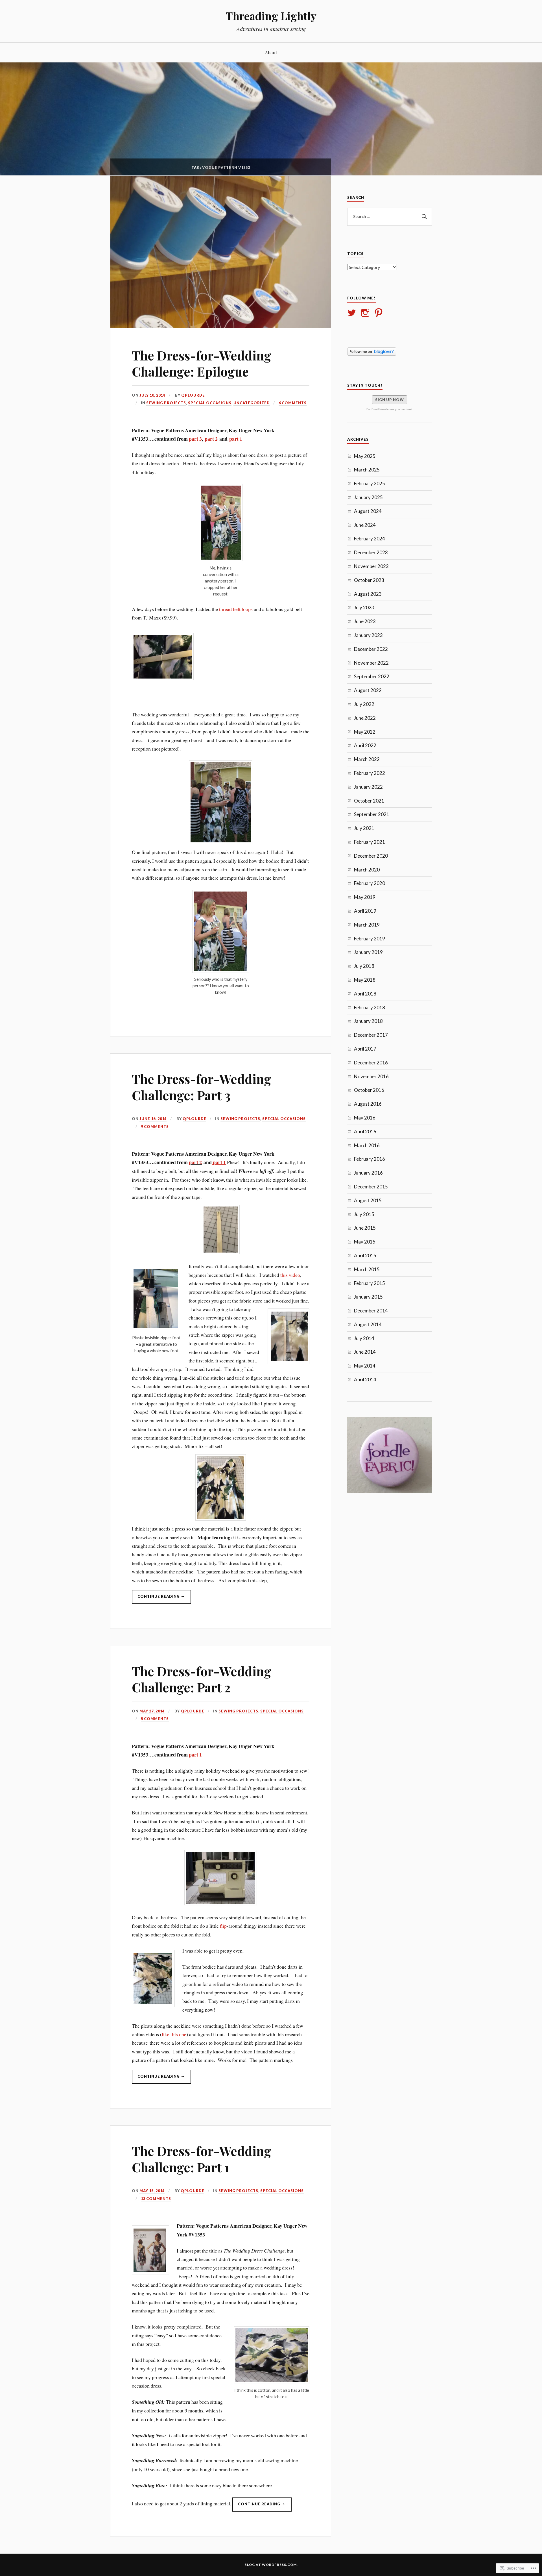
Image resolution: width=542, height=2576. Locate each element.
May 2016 (365, 1118)
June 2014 (365, 1352)
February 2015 (370, 1283)
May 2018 (365, 980)
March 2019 (367, 925)
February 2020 (370, 883)
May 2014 (365, 1366)
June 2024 (365, 525)
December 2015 (371, 1187)
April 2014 (365, 1380)
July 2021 (364, 828)
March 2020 (367, 870)
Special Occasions (210, 403)
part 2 (211, 439)
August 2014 (368, 1324)
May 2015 (365, 1242)
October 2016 (369, 1090)
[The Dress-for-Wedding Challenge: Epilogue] (221, 326)
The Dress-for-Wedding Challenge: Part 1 (202, 2159)
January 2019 (368, 952)
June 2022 (365, 718)
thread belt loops (236, 609)
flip (223, 1926)
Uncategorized (252, 403)
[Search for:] (390, 217)
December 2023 (371, 552)
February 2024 (370, 539)
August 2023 (368, 594)
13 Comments (156, 2199)
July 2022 (364, 704)
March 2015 (367, 1269)
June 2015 (365, 1228)
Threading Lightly (271, 16)
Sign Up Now (390, 400)
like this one (174, 2034)
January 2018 (368, 1021)
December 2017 (371, 1035)
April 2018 (365, 994)
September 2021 (372, 814)
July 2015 (364, 1214)
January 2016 (368, 1173)
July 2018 (364, 966)
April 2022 (365, 745)
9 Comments (155, 1127)
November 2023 (371, 566)
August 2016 (368, 1104)
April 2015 (365, 1256)
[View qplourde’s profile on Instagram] (366, 313)
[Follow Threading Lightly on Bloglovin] (372, 354)
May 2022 (365, 732)
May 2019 (365, 897)
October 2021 (369, 801)
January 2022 (368, 787)
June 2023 (365, 621)
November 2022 (371, 663)
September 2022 (372, 676)
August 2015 (368, 1200)
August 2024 (368, 511)
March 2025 (367, 470)
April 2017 (365, 1049)
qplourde (193, 395)
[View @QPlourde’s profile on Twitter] (353, 313)
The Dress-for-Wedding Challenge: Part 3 (202, 1087)
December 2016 (371, 1063)
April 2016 (365, 1132)
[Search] (423, 217)
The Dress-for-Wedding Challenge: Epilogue (202, 363)
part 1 (235, 439)
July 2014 (364, 1338)
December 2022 (371, 649)
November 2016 (371, 1076)
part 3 (195, 439)
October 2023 (369, 580)
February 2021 (370, 842)
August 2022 (368, 690)
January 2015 (368, 1297)
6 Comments (293, 403)
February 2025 (370, 483)
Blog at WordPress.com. (271, 2565)
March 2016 (367, 1145)
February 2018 (370, 1007)
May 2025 (365, 456)
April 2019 (365, 911)
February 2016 (370, 1159)
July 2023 (364, 607)
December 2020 (371, 856)
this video (290, 1275)
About (271, 52)
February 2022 (370, 773)
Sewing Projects (166, 403)
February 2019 (370, 939)
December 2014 (371, 1311)
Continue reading (156, 1599)
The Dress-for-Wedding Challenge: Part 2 (202, 1679)
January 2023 (368, 635)
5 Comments (155, 1719)
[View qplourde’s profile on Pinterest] (380, 313)
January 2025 (368, 497)
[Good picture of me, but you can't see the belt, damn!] (221, 802)
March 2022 (367, 759)
